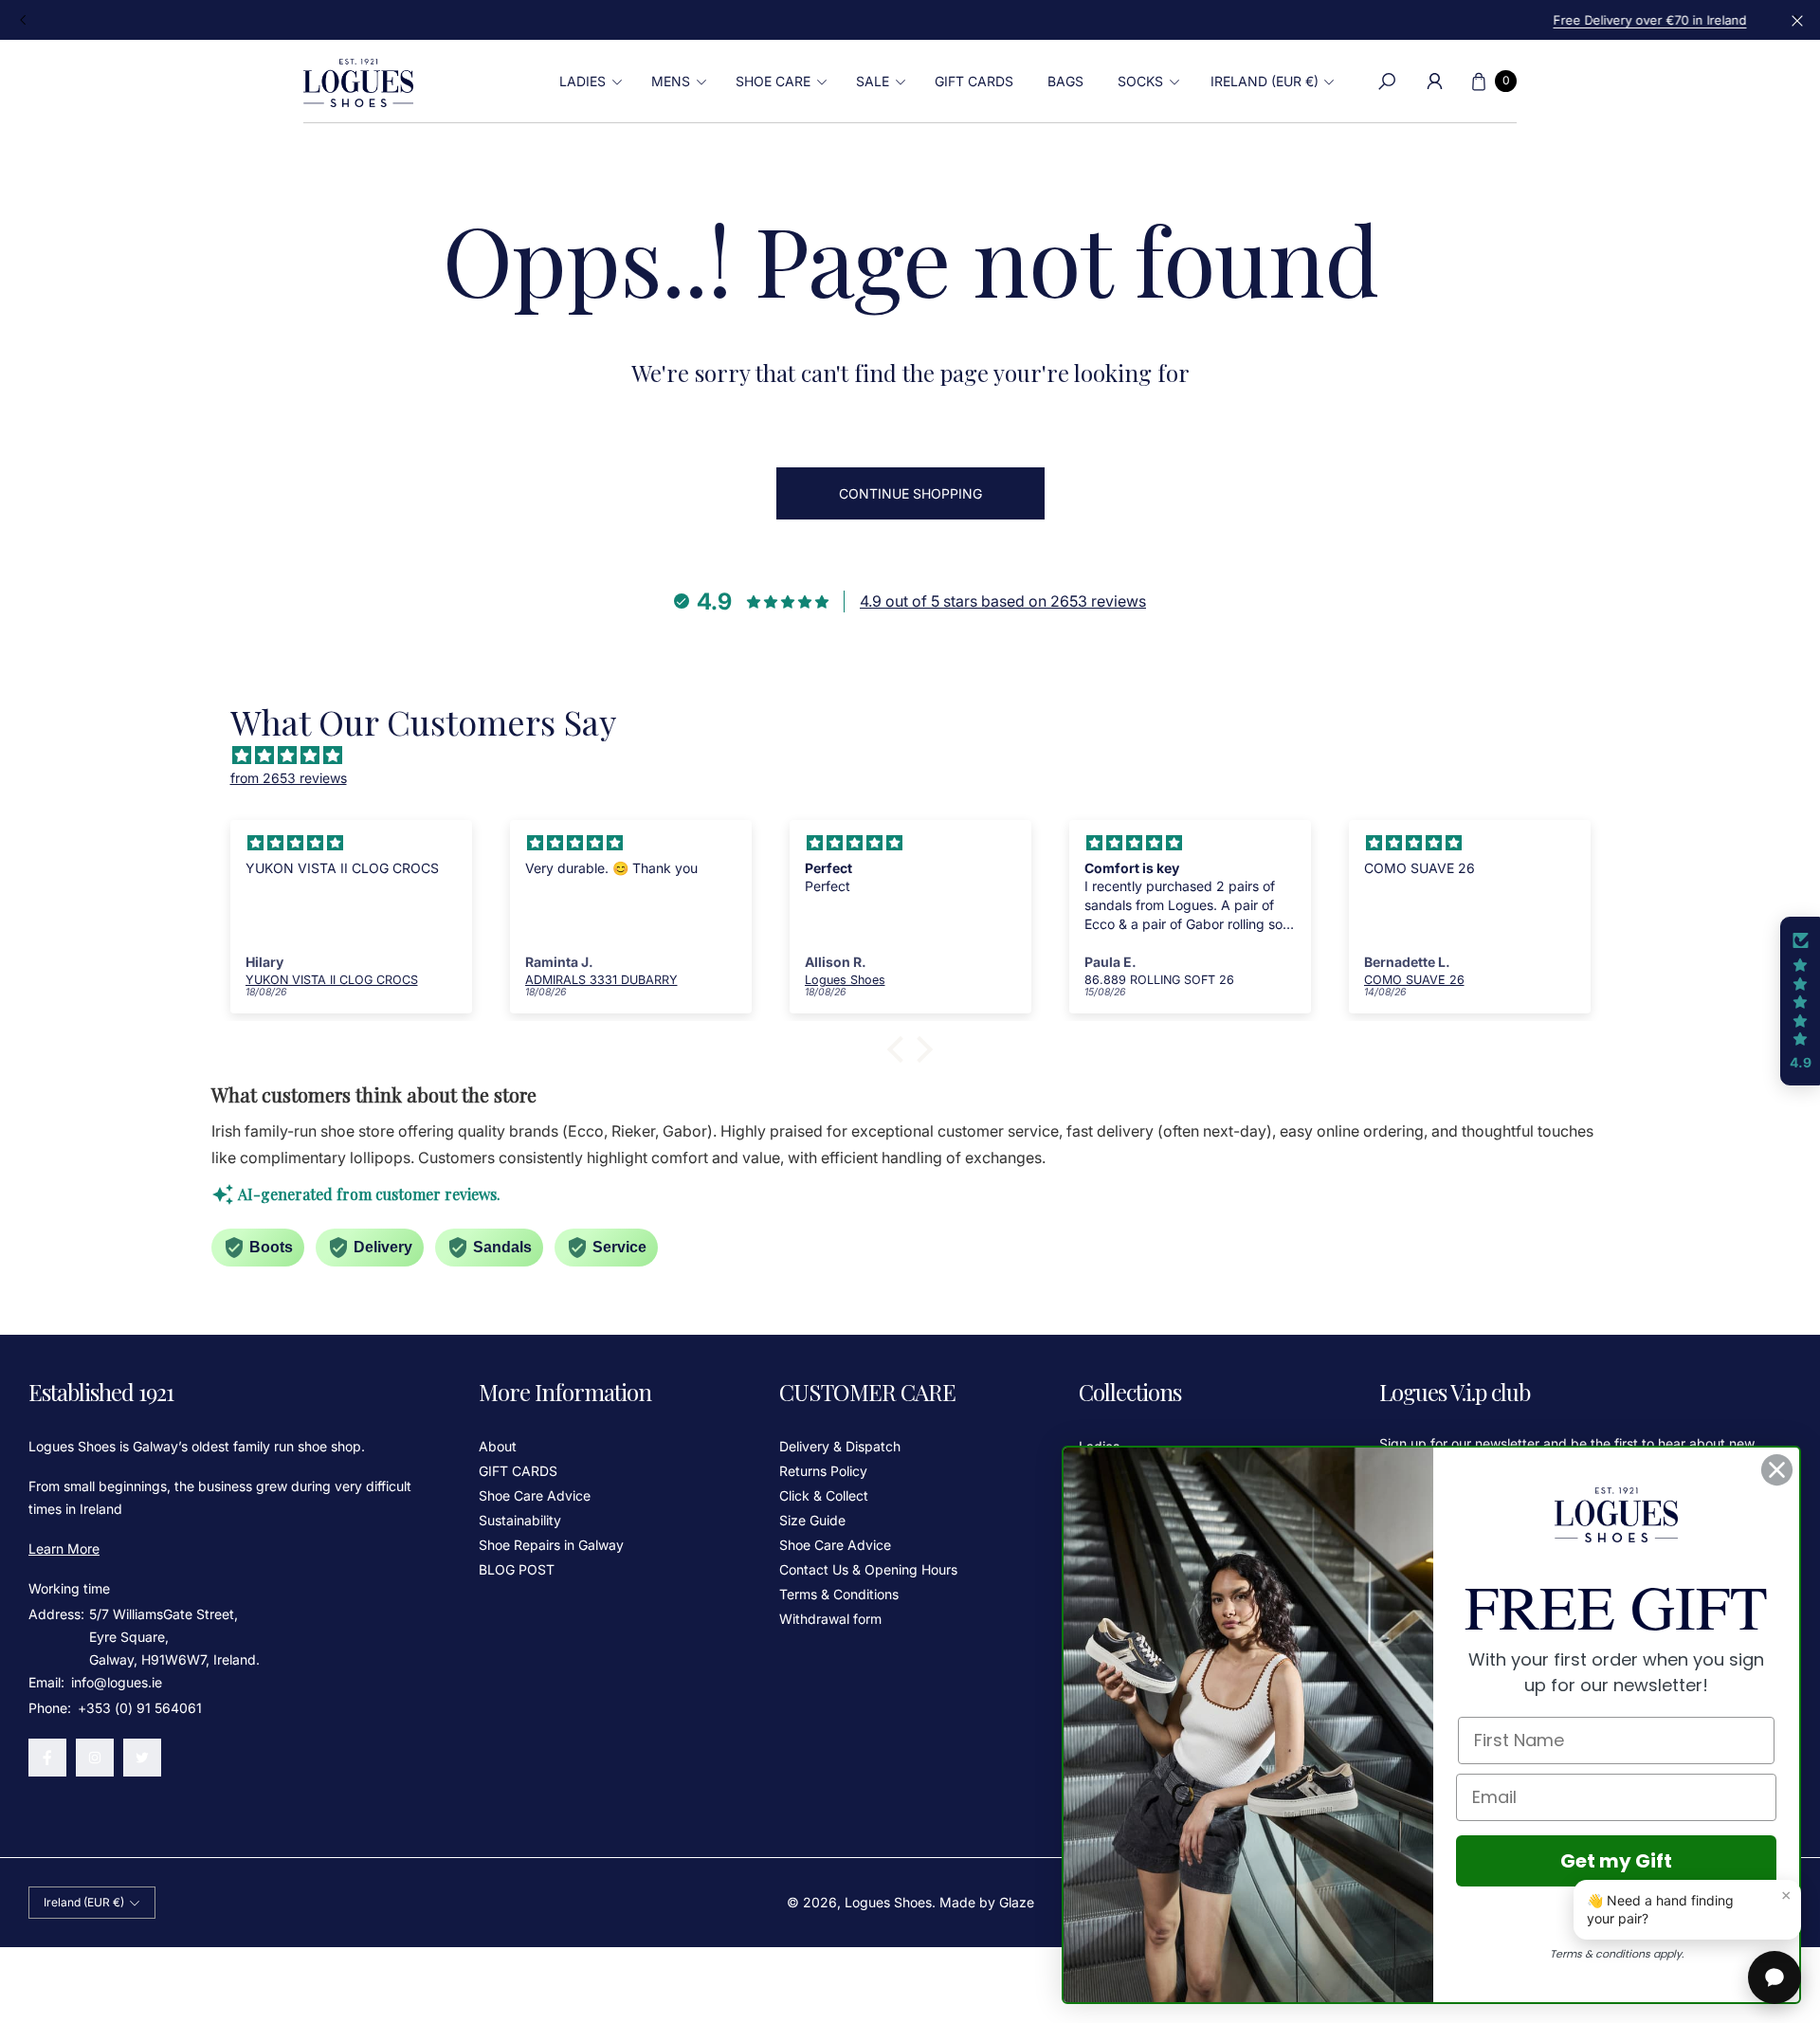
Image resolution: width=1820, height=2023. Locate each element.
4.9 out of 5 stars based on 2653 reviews (1003, 601)
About (498, 1446)
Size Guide (812, 1520)
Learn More (64, 1549)
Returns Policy (823, 1471)
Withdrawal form (830, 1619)
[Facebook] (47, 1758)
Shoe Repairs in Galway (551, 1545)
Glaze (1017, 1902)
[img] (920, 756)
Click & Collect (824, 1495)
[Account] (1434, 82)
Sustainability (520, 1520)
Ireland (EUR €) (1265, 81)
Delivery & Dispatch (840, 1446)
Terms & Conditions (839, 1594)
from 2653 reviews (289, 778)
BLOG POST (517, 1569)
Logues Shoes (888, 1902)
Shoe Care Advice (535, 1495)
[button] (588, 82)
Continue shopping (910, 493)
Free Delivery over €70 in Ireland (910, 20)
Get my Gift (1616, 1861)
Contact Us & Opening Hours (868, 1569)
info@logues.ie (115, 1682)
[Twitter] (142, 1758)
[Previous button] (24, 20)
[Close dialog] (1777, 1470)
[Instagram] (95, 1758)
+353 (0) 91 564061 (140, 1708)
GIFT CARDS (518, 1471)
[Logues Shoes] (358, 82)
